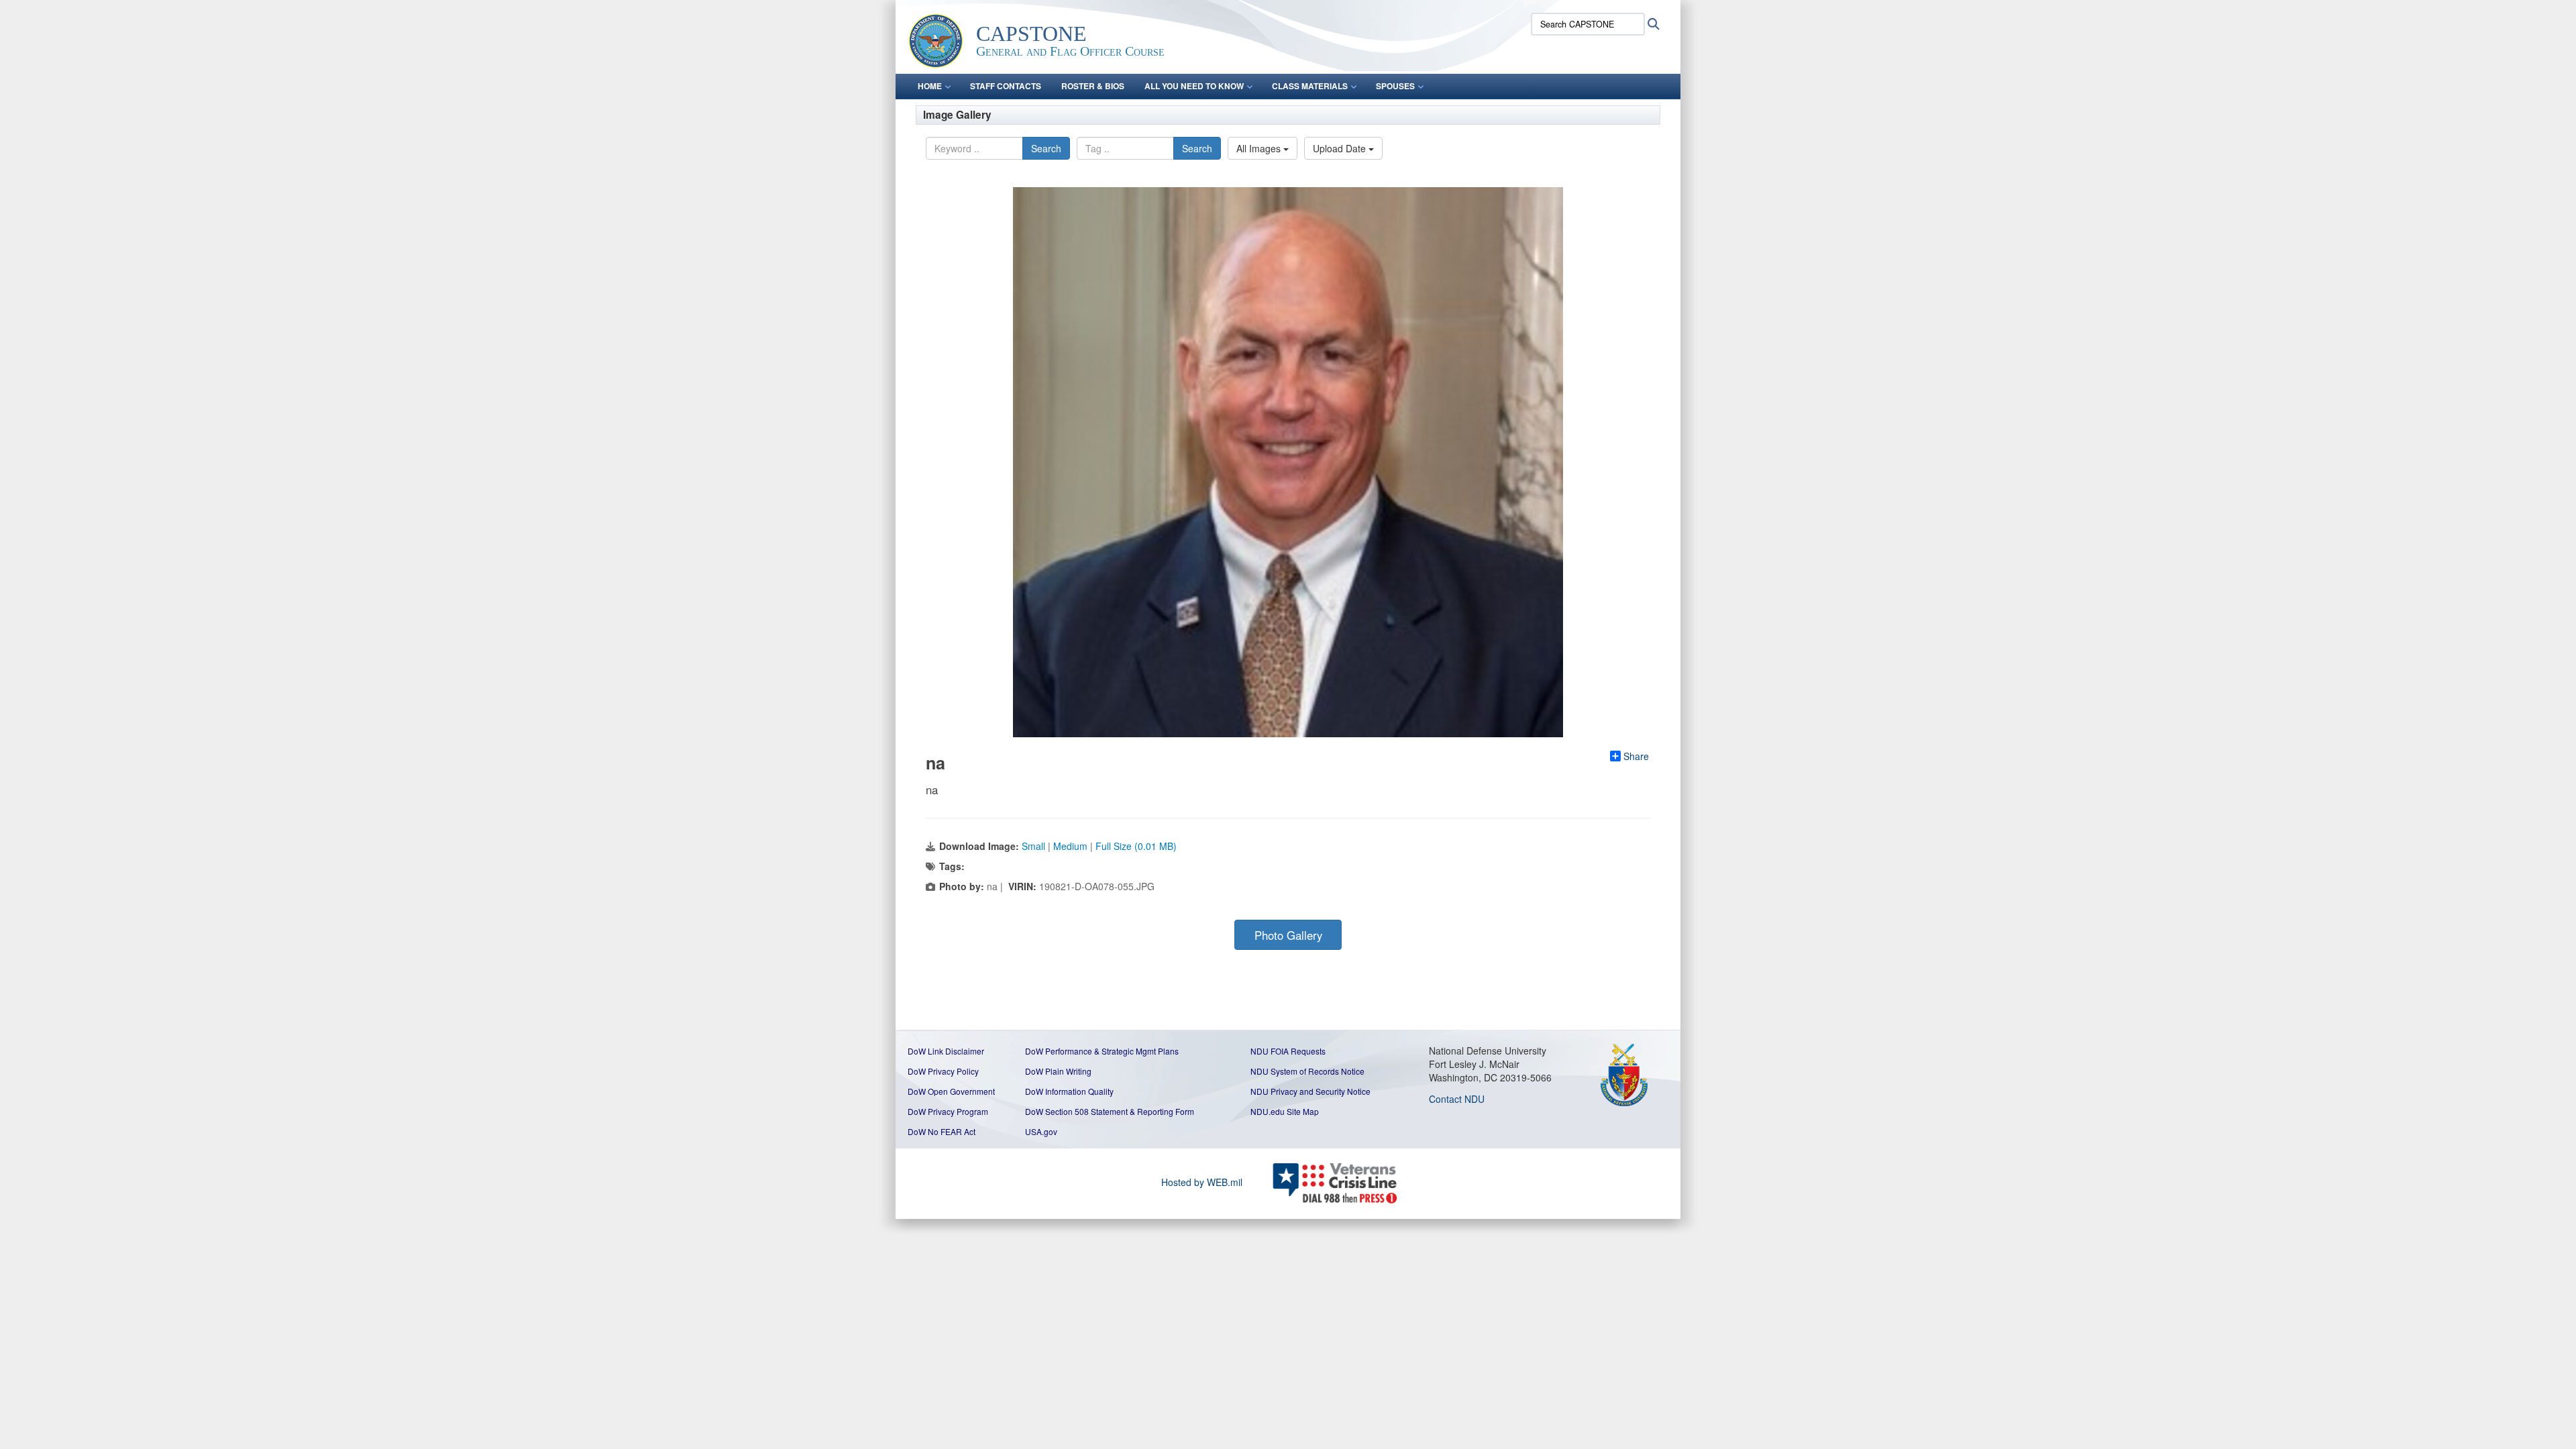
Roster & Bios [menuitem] (1093, 86)
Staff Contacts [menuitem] (1006, 86)
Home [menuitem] (930, 86)
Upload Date (1341, 148)
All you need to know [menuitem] (1194, 86)
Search (1046, 148)
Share (1636, 756)
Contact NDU (1457, 1099)
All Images (1260, 148)
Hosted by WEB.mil (1202, 1182)
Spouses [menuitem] (1395, 86)
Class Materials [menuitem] (1310, 86)
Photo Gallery (1288, 935)
